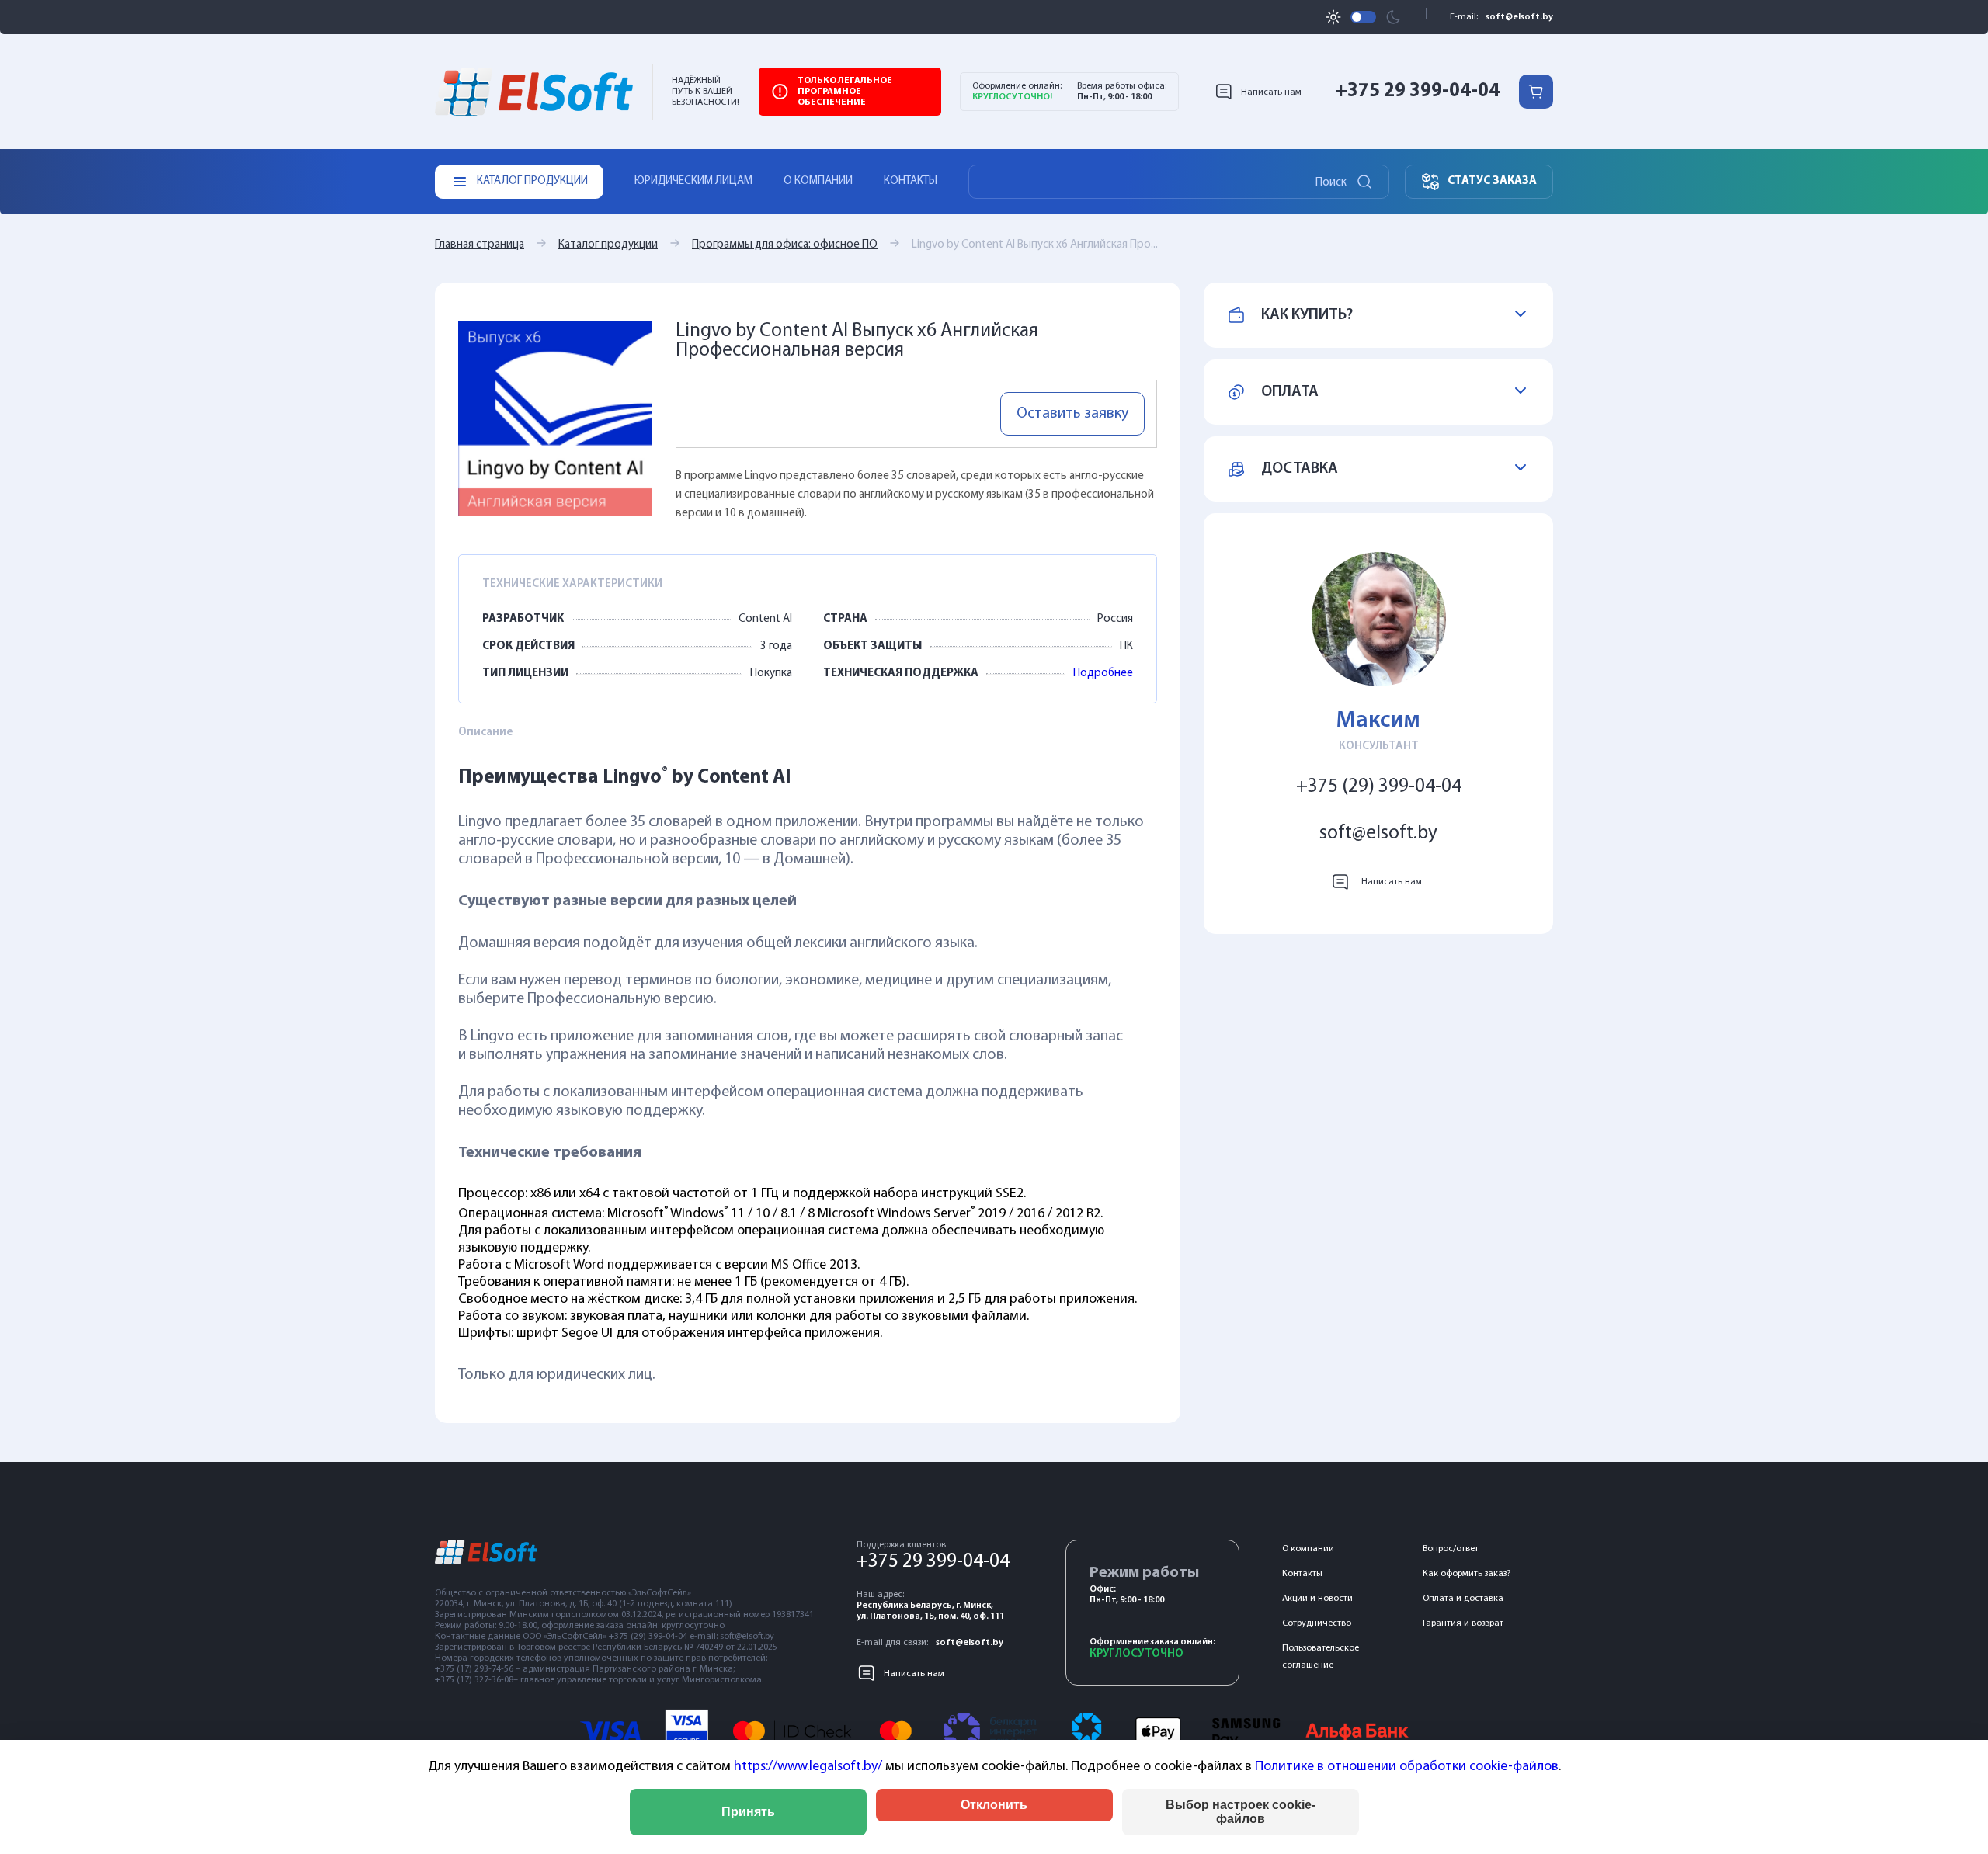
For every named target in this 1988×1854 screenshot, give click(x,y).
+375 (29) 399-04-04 (1379, 787)
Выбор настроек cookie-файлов (1241, 1812)
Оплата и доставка (1463, 1599)
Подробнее (1103, 674)
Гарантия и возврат (1463, 1623)
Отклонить (994, 1805)
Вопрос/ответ (1451, 1549)
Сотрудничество (1317, 1623)
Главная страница (480, 245)
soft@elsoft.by (1519, 17)
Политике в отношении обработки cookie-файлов (1407, 1767)
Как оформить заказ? (1467, 1574)
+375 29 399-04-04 (1418, 91)
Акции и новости (1317, 1599)
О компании (818, 181)
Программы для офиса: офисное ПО (785, 245)
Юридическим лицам (693, 181)
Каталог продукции (608, 245)
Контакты (911, 181)
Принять (748, 1812)
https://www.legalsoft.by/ (808, 1767)
